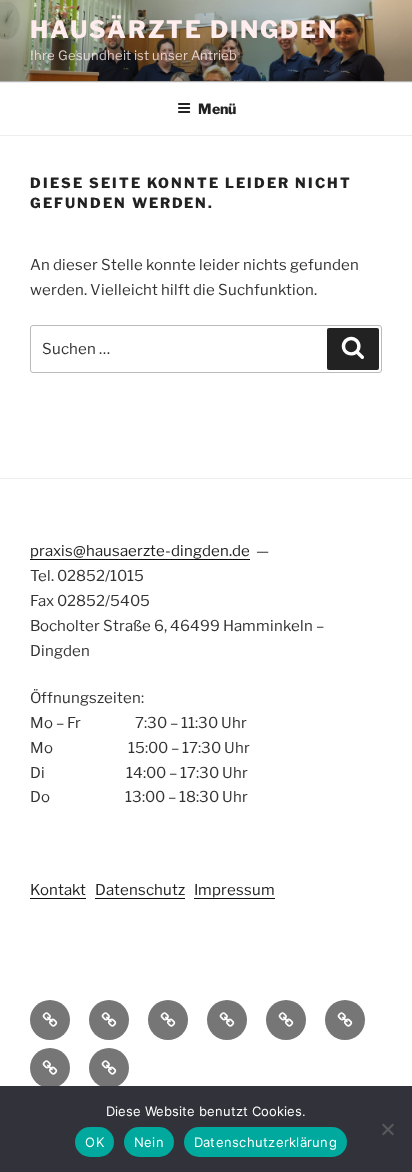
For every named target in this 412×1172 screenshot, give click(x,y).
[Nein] (387, 1129)
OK (94, 1142)
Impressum (234, 890)
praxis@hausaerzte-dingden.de (140, 551)
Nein (149, 1142)
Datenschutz (140, 890)
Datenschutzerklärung (265, 1142)
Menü (217, 108)
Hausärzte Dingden (184, 29)
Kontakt (58, 890)
